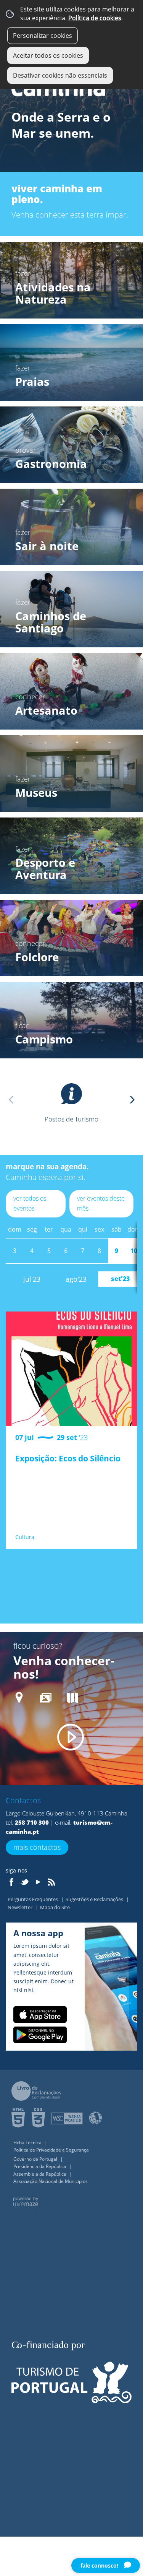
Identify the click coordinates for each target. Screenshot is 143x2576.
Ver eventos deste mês (101, 1203)
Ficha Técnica (28, 2143)
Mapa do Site (55, 1907)
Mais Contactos (37, 1847)
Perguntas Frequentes (33, 1899)
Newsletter (21, 1907)
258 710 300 (32, 1822)
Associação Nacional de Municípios (51, 2181)
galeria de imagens (46, 1700)
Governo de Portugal (36, 2159)
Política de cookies (95, 18)
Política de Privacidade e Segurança (51, 2150)
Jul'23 (32, 1279)
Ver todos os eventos (30, 1203)
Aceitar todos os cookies (48, 55)
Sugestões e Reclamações (95, 1899)
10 (134, 1251)
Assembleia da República (40, 2174)
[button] (132, 1100)
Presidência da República (40, 2166)
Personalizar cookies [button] (43, 36)
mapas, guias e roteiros (72, 1700)
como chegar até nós (19, 1700)
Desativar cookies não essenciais (60, 75)
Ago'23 (76, 1279)
